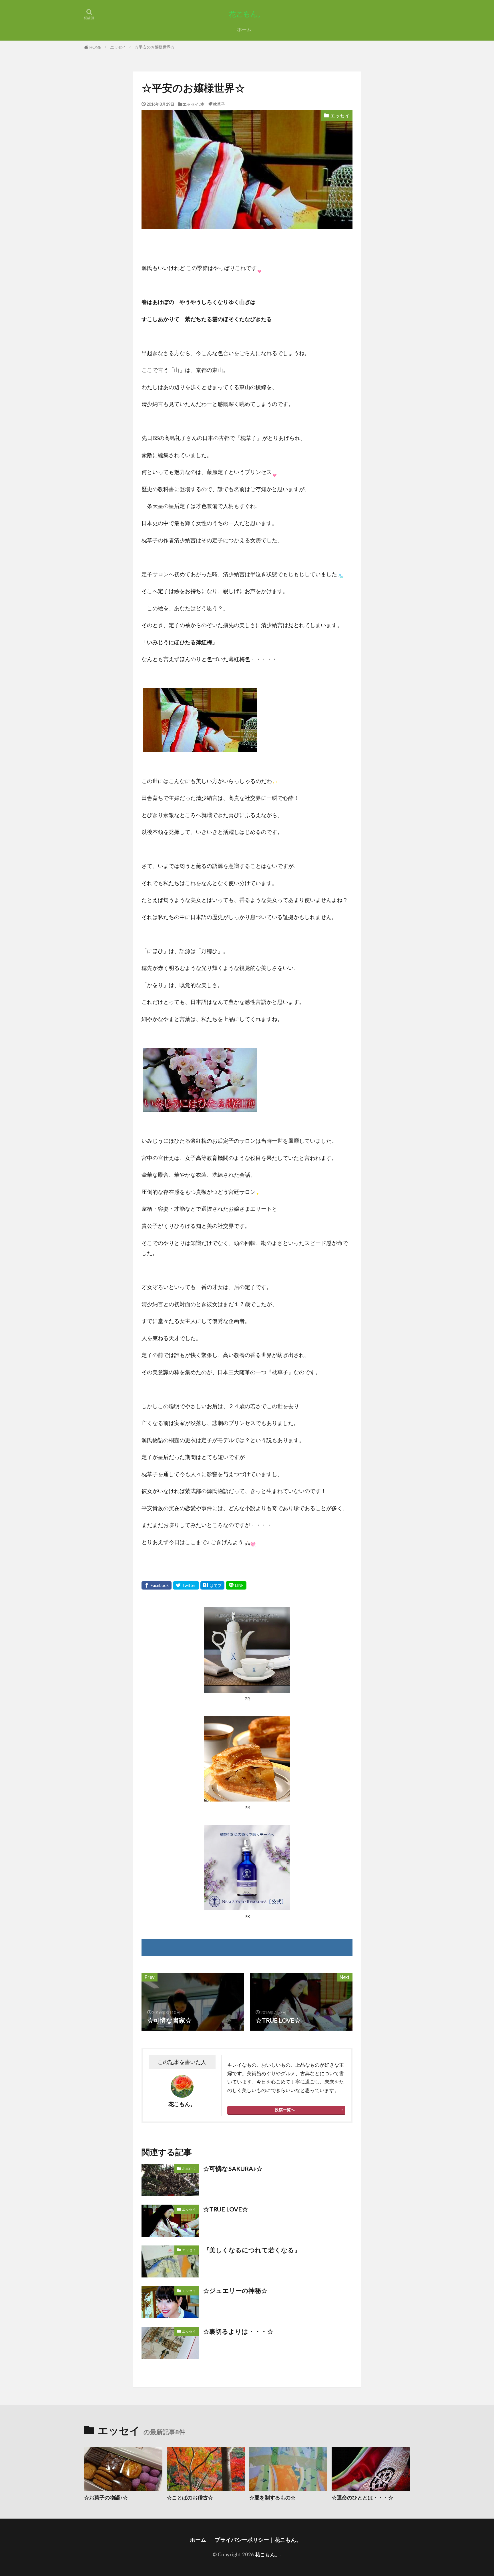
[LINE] (236, 1585)
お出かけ (189, 2168)
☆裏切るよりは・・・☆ (238, 2331)
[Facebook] (157, 1585)
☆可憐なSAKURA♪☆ (233, 2169)
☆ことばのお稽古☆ (190, 2497)
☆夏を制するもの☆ (272, 2497)
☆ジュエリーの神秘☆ (235, 2291)
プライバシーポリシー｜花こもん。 (259, 2540)
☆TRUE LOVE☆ (226, 2209)
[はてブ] (212, 1585)
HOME (95, 47)
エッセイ (118, 47)
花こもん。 (268, 2554)
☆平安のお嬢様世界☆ (155, 47)
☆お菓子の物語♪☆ (106, 2497)
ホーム (244, 29)
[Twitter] (186, 1585)
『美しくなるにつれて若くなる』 (252, 2250)
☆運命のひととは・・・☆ (362, 2497)
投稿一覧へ (285, 2110)
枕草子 (219, 104)
